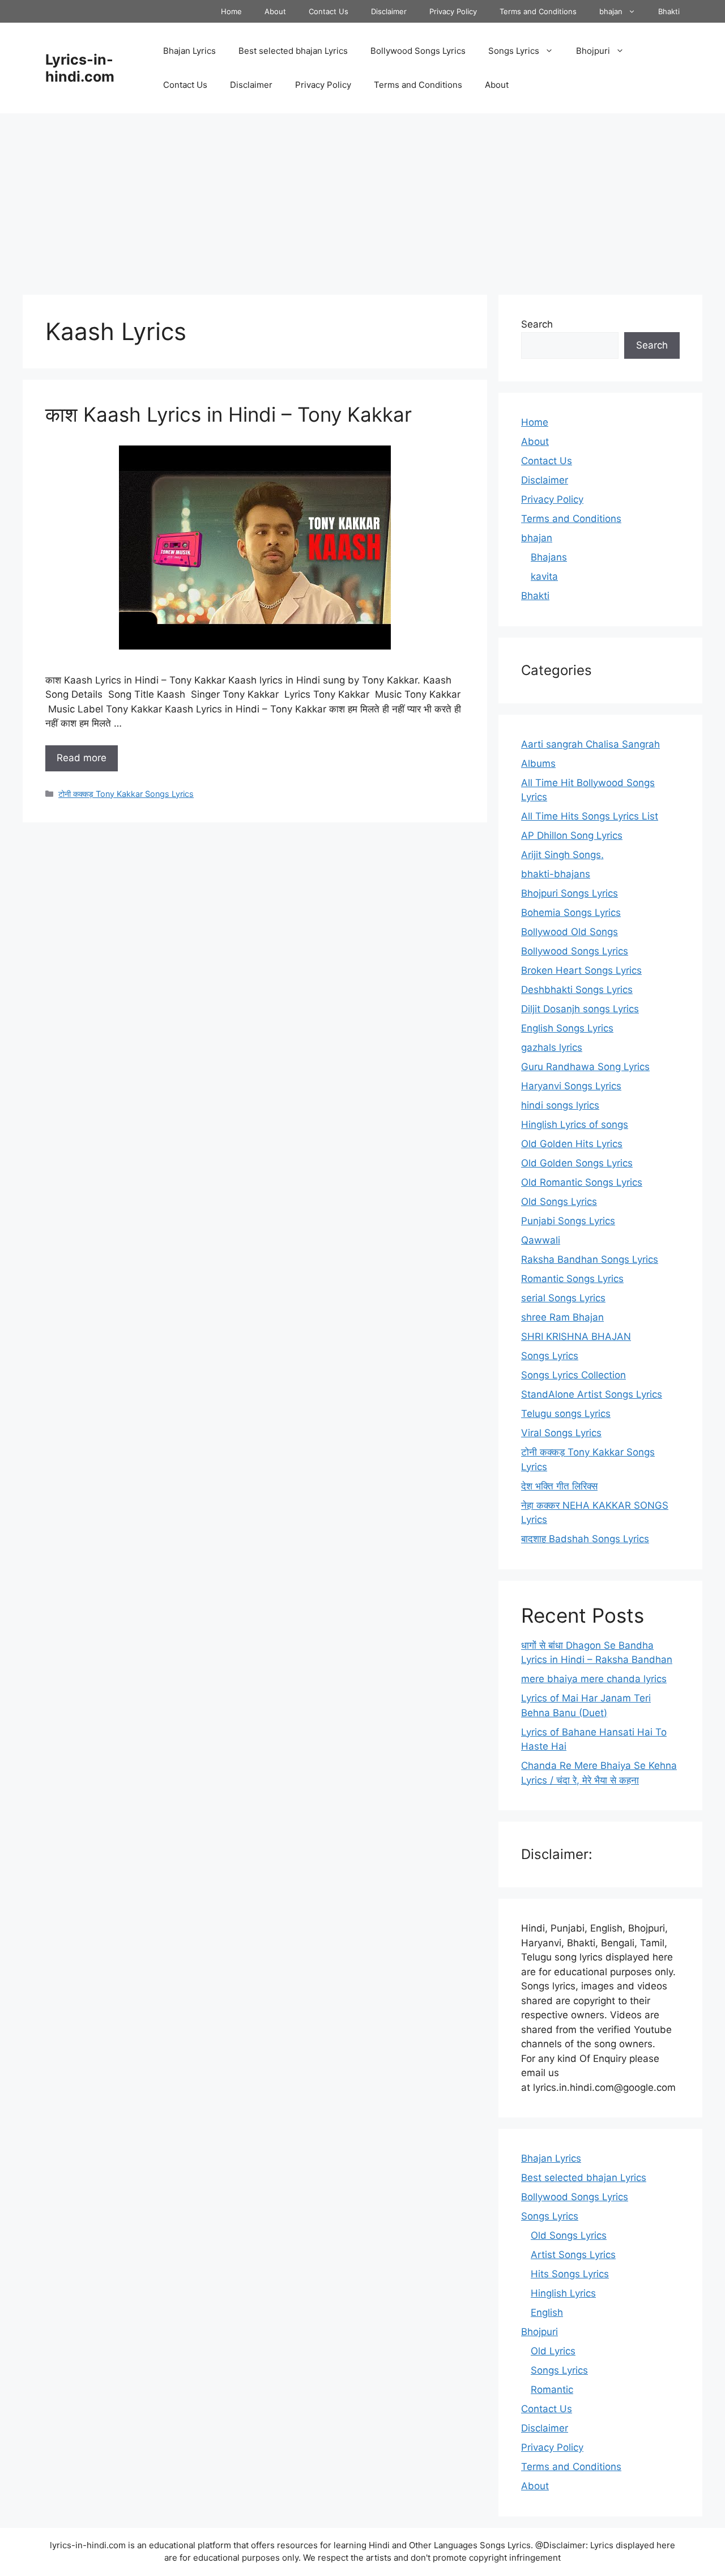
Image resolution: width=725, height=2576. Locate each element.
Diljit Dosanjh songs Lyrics (580, 1009)
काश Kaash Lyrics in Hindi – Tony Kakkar (229, 414)
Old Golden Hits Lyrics (572, 1144)
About (275, 11)
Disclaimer (389, 11)
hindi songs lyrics (560, 1105)
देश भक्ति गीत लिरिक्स (559, 1486)
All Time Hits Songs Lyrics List (590, 816)
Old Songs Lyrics (559, 1202)
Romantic (552, 2390)
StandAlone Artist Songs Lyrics (592, 1394)
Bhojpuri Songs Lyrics (570, 893)
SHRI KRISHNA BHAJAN (576, 1336)
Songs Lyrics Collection (573, 1375)
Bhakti (669, 11)
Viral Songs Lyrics (561, 1433)
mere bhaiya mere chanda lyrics (594, 1679)
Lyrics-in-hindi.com (80, 68)
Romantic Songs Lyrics (572, 1279)
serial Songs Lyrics (563, 1298)
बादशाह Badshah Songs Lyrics (585, 1539)
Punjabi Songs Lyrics (568, 1221)
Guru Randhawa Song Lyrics (585, 1067)
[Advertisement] (362, 198)
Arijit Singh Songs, (562, 855)
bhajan (611, 11)
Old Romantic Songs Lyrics (582, 1182)
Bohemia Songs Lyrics (571, 913)
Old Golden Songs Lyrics (577, 1163)
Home (231, 11)
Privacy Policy (453, 11)
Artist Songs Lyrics (573, 2255)
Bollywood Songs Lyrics (418, 51)
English (547, 2312)
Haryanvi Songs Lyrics (571, 1086)
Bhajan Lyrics (189, 51)
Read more (82, 758)
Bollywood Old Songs (570, 932)
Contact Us (329, 11)
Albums (538, 763)
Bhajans (549, 557)
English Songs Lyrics (567, 1028)
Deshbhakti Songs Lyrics (577, 990)
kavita (544, 576)
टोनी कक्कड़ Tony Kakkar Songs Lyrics (126, 794)
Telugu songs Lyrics (566, 1414)
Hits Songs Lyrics (570, 2274)
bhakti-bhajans (556, 874)
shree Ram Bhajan (562, 1317)
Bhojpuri (593, 51)
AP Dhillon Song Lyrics (572, 835)
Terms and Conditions (538, 11)
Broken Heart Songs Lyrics (581, 970)
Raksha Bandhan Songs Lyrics (590, 1259)
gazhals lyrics (552, 1047)
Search (537, 324)
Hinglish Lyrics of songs (575, 1124)
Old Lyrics (553, 2351)
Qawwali (541, 1240)
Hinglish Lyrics (563, 2293)
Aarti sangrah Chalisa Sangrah (590, 744)
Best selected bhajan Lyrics (293, 51)
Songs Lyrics (514, 51)
